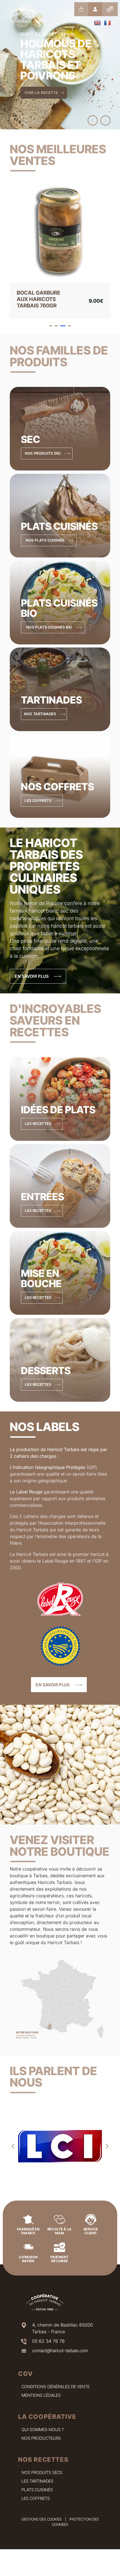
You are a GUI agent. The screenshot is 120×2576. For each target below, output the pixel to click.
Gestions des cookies (42, 2519)
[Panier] (81, 9)
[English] (97, 23)
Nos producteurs (41, 2438)
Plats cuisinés (37, 2490)
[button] (93, 120)
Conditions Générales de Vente (56, 2387)
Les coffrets (36, 2498)
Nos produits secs (42, 2472)
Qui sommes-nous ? (43, 2430)
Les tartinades (37, 2481)
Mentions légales (41, 2395)
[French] (107, 23)
